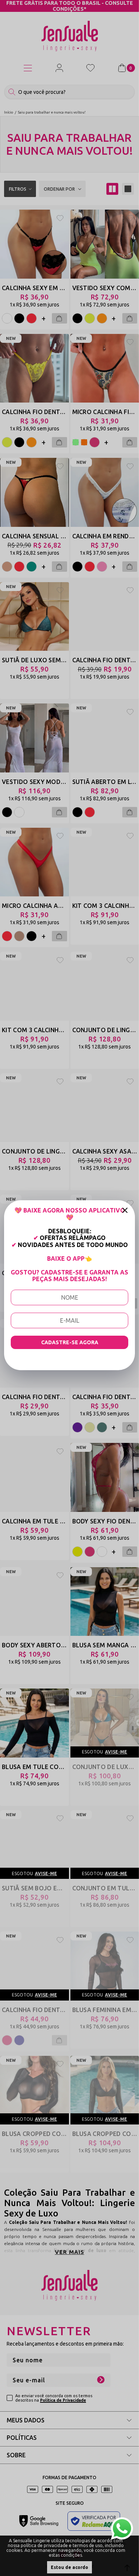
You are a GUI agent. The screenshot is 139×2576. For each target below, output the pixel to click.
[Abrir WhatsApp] (122, 2529)
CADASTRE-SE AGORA (70, 1342)
